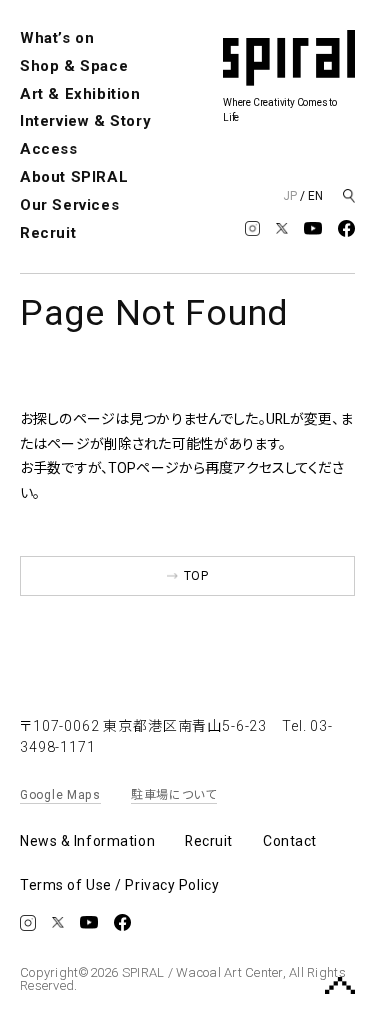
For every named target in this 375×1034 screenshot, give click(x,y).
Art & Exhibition (80, 94)
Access (49, 149)
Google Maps (60, 795)
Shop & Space (74, 66)
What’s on (57, 38)
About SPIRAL (74, 177)
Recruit (48, 233)
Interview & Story (85, 121)
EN (315, 196)
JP (290, 196)
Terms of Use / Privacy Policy (119, 885)
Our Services (69, 205)
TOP (196, 576)
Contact (290, 841)
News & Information (87, 841)
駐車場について (174, 795)
